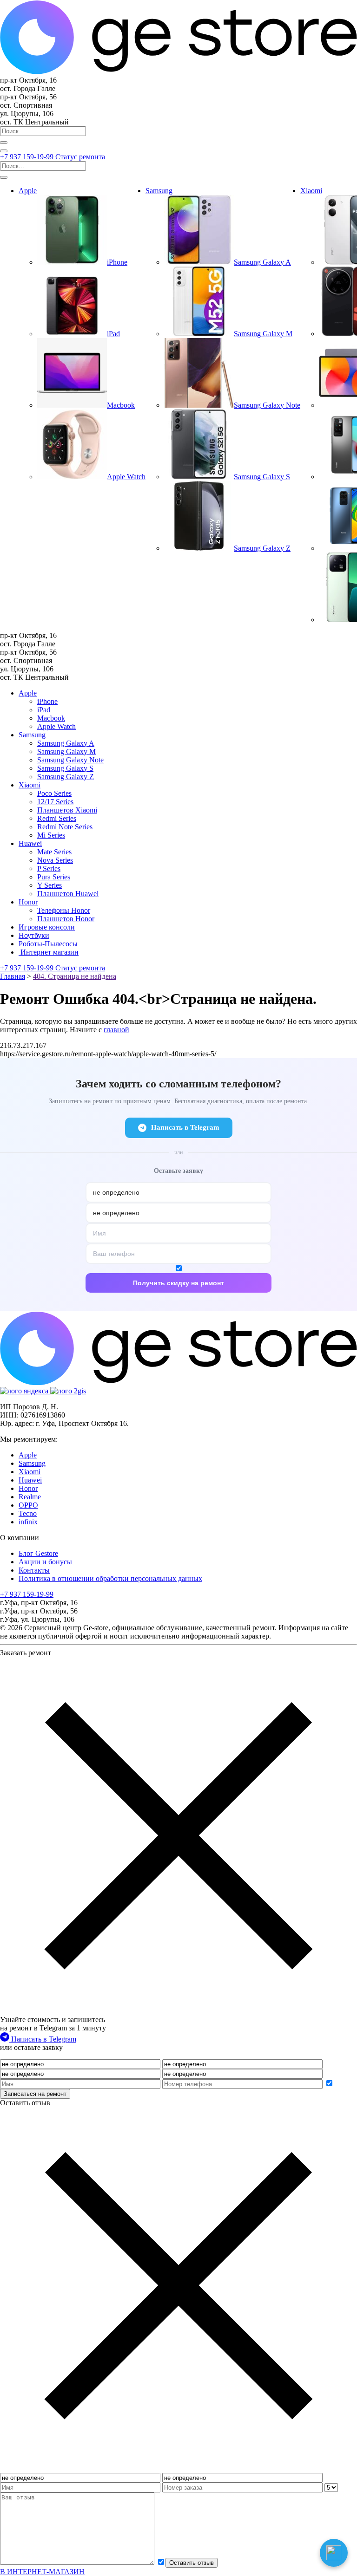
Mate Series (54, 852)
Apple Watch (56, 726)
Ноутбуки (34, 935)
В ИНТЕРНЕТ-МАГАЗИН (42, 2572)
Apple (28, 191)
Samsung (159, 191)
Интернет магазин (49, 952)
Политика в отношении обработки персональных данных (110, 1578)
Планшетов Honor (66, 919)
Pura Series (54, 877)
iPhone (47, 701)
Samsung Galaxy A (66, 743)
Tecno (28, 1513)
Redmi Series (57, 818)
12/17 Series (55, 802)
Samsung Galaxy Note (70, 760)
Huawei (30, 843)
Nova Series (55, 860)
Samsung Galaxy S (65, 768)
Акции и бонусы (45, 1562)
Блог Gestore (38, 1553)
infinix (28, 1522)
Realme (30, 1497)
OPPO (28, 1505)
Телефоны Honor (64, 910)
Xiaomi (311, 191)
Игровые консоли (47, 927)
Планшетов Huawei (68, 894)
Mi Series (51, 835)
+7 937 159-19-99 (28, 157)
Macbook (51, 718)
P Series (49, 868)
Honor (28, 902)
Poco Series (54, 793)
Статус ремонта (80, 157)
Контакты (34, 1570)
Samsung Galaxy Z (66, 777)
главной (116, 1030)
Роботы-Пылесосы (48, 944)
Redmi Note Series (65, 827)
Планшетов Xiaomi (67, 810)
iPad (44, 710)
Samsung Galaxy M (66, 751)
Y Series (50, 885)
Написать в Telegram (185, 1127)
